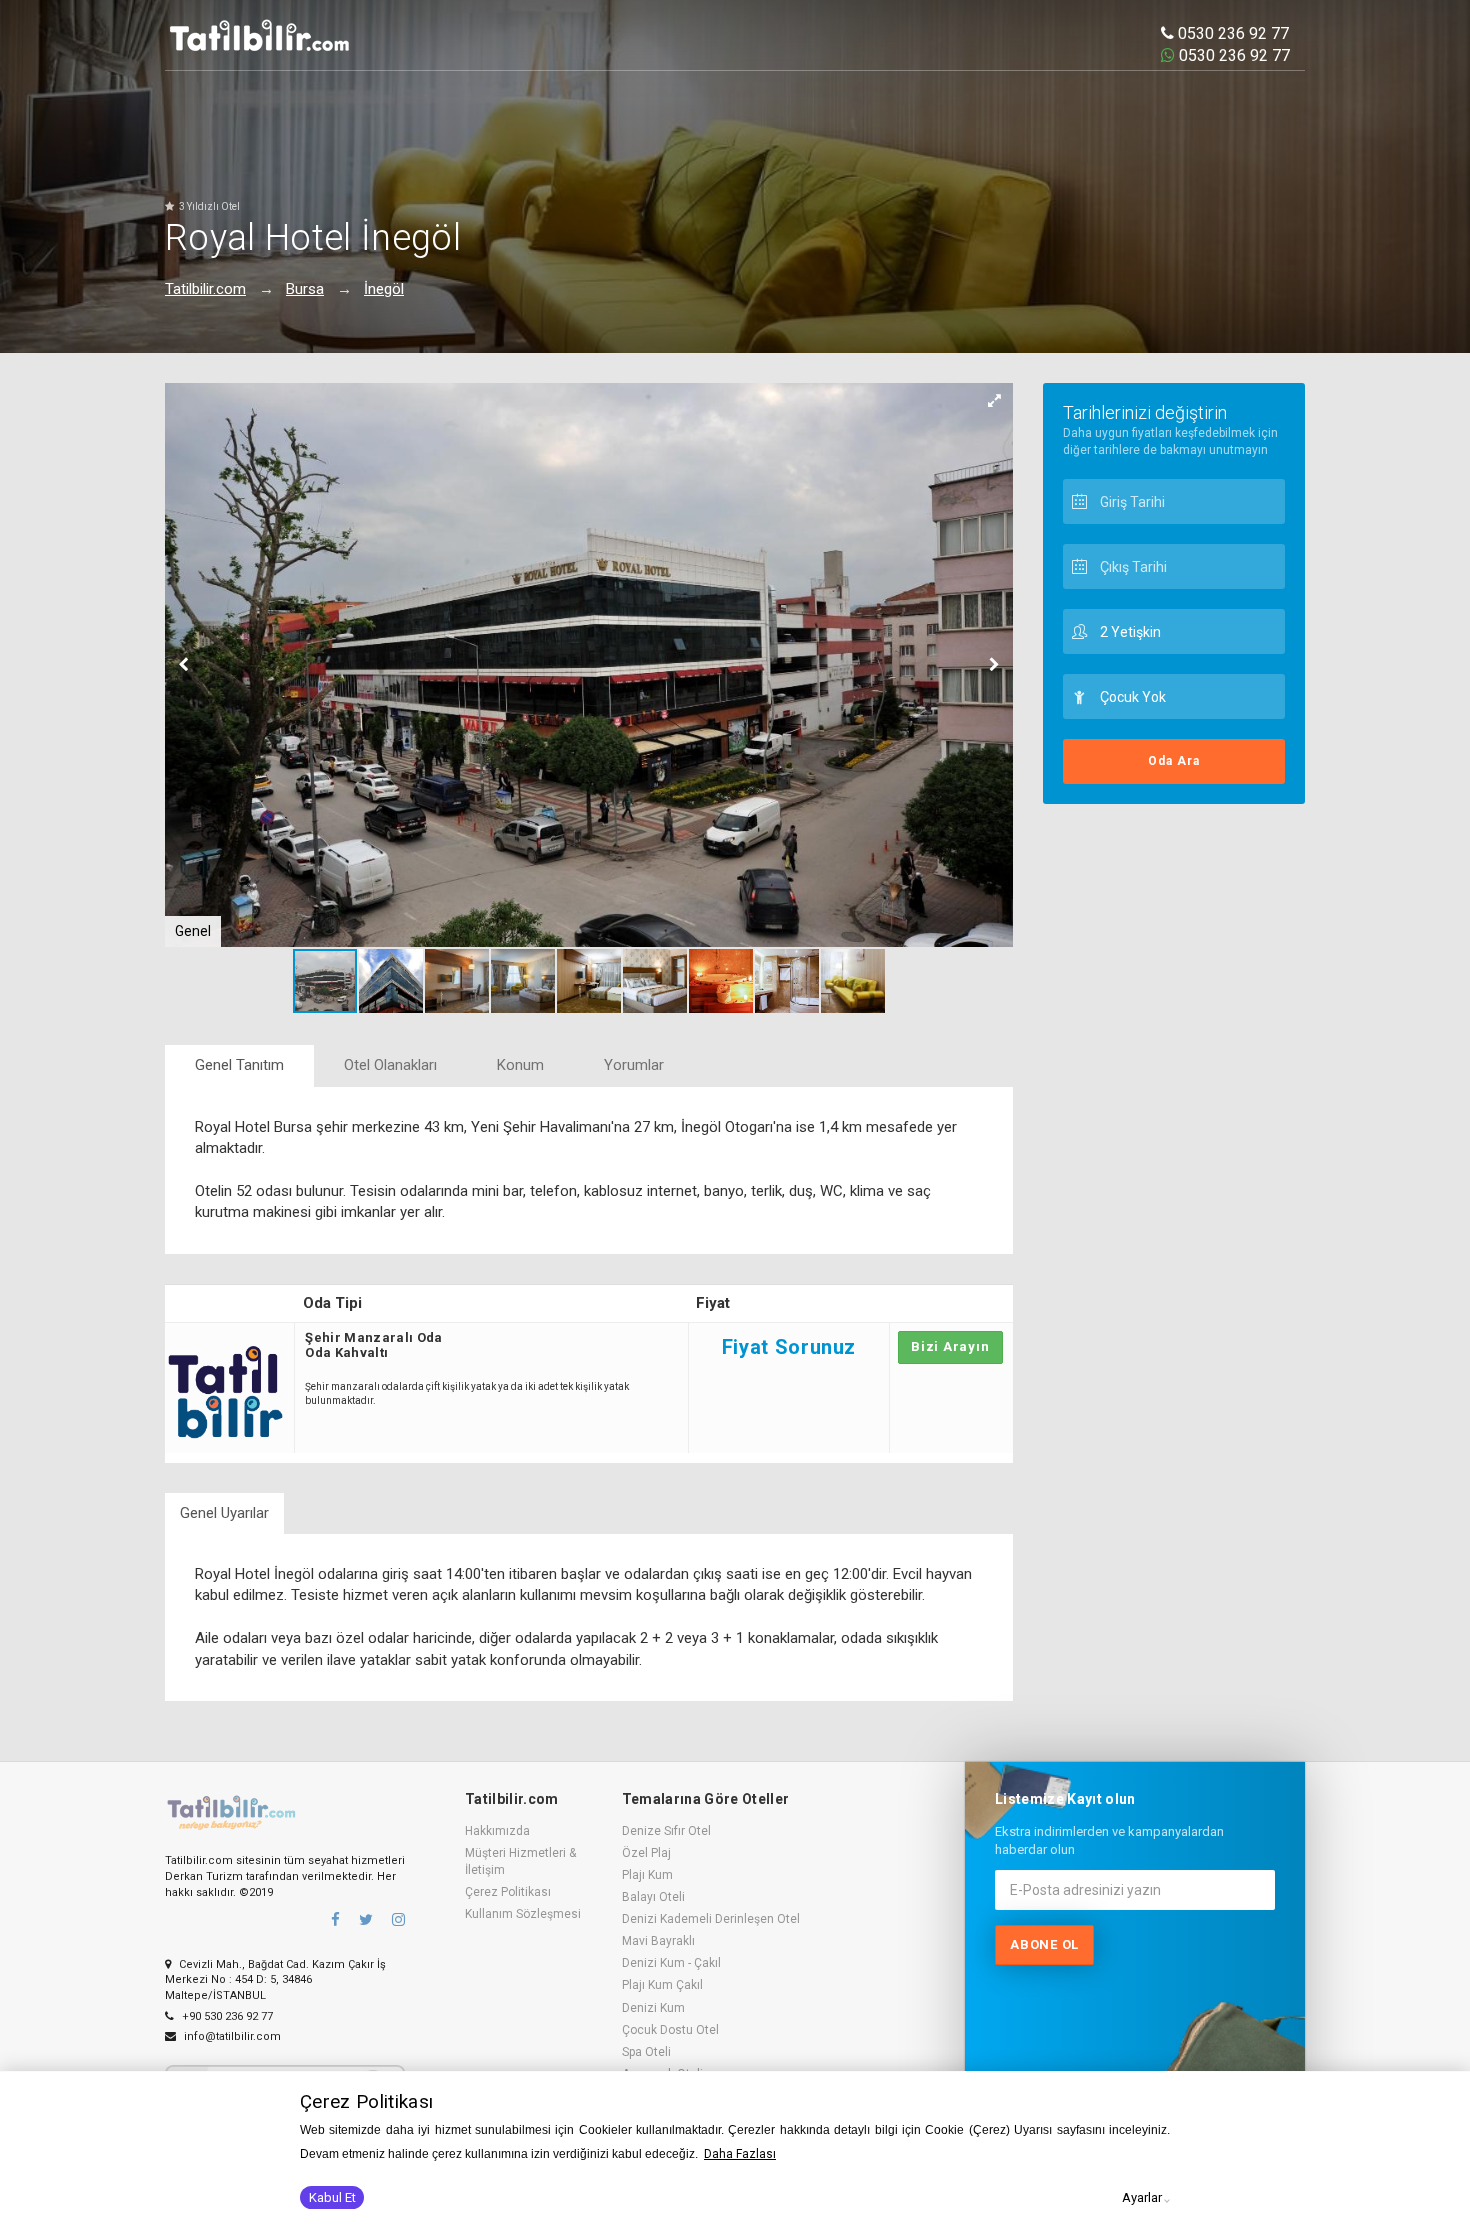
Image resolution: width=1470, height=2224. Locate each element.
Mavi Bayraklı (658, 1941)
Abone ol (1044, 1944)
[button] (995, 401)
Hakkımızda (497, 1831)
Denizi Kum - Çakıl (671, 1963)
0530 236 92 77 (1231, 33)
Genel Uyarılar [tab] (224, 1513)
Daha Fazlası (740, 2154)
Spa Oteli (646, 2052)
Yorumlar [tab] (634, 1065)
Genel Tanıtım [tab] (239, 1065)
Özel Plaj (646, 1853)
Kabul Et (332, 2197)
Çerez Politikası (508, 1892)
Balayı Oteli (653, 1897)
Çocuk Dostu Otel (670, 2030)
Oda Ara (1174, 761)
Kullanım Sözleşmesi (523, 1914)
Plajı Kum (647, 1875)
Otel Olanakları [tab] (390, 1065)
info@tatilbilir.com (231, 2036)
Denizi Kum (653, 2008)
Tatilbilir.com (205, 289)
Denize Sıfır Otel (666, 1831)
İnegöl (384, 289)
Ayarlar (1142, 2197)
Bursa (305, 289)
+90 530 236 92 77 (226, 2016)
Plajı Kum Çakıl (662, 1985)
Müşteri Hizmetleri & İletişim (520, 1861)
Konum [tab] (520, 1065)
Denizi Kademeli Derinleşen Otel (711, 1919)
